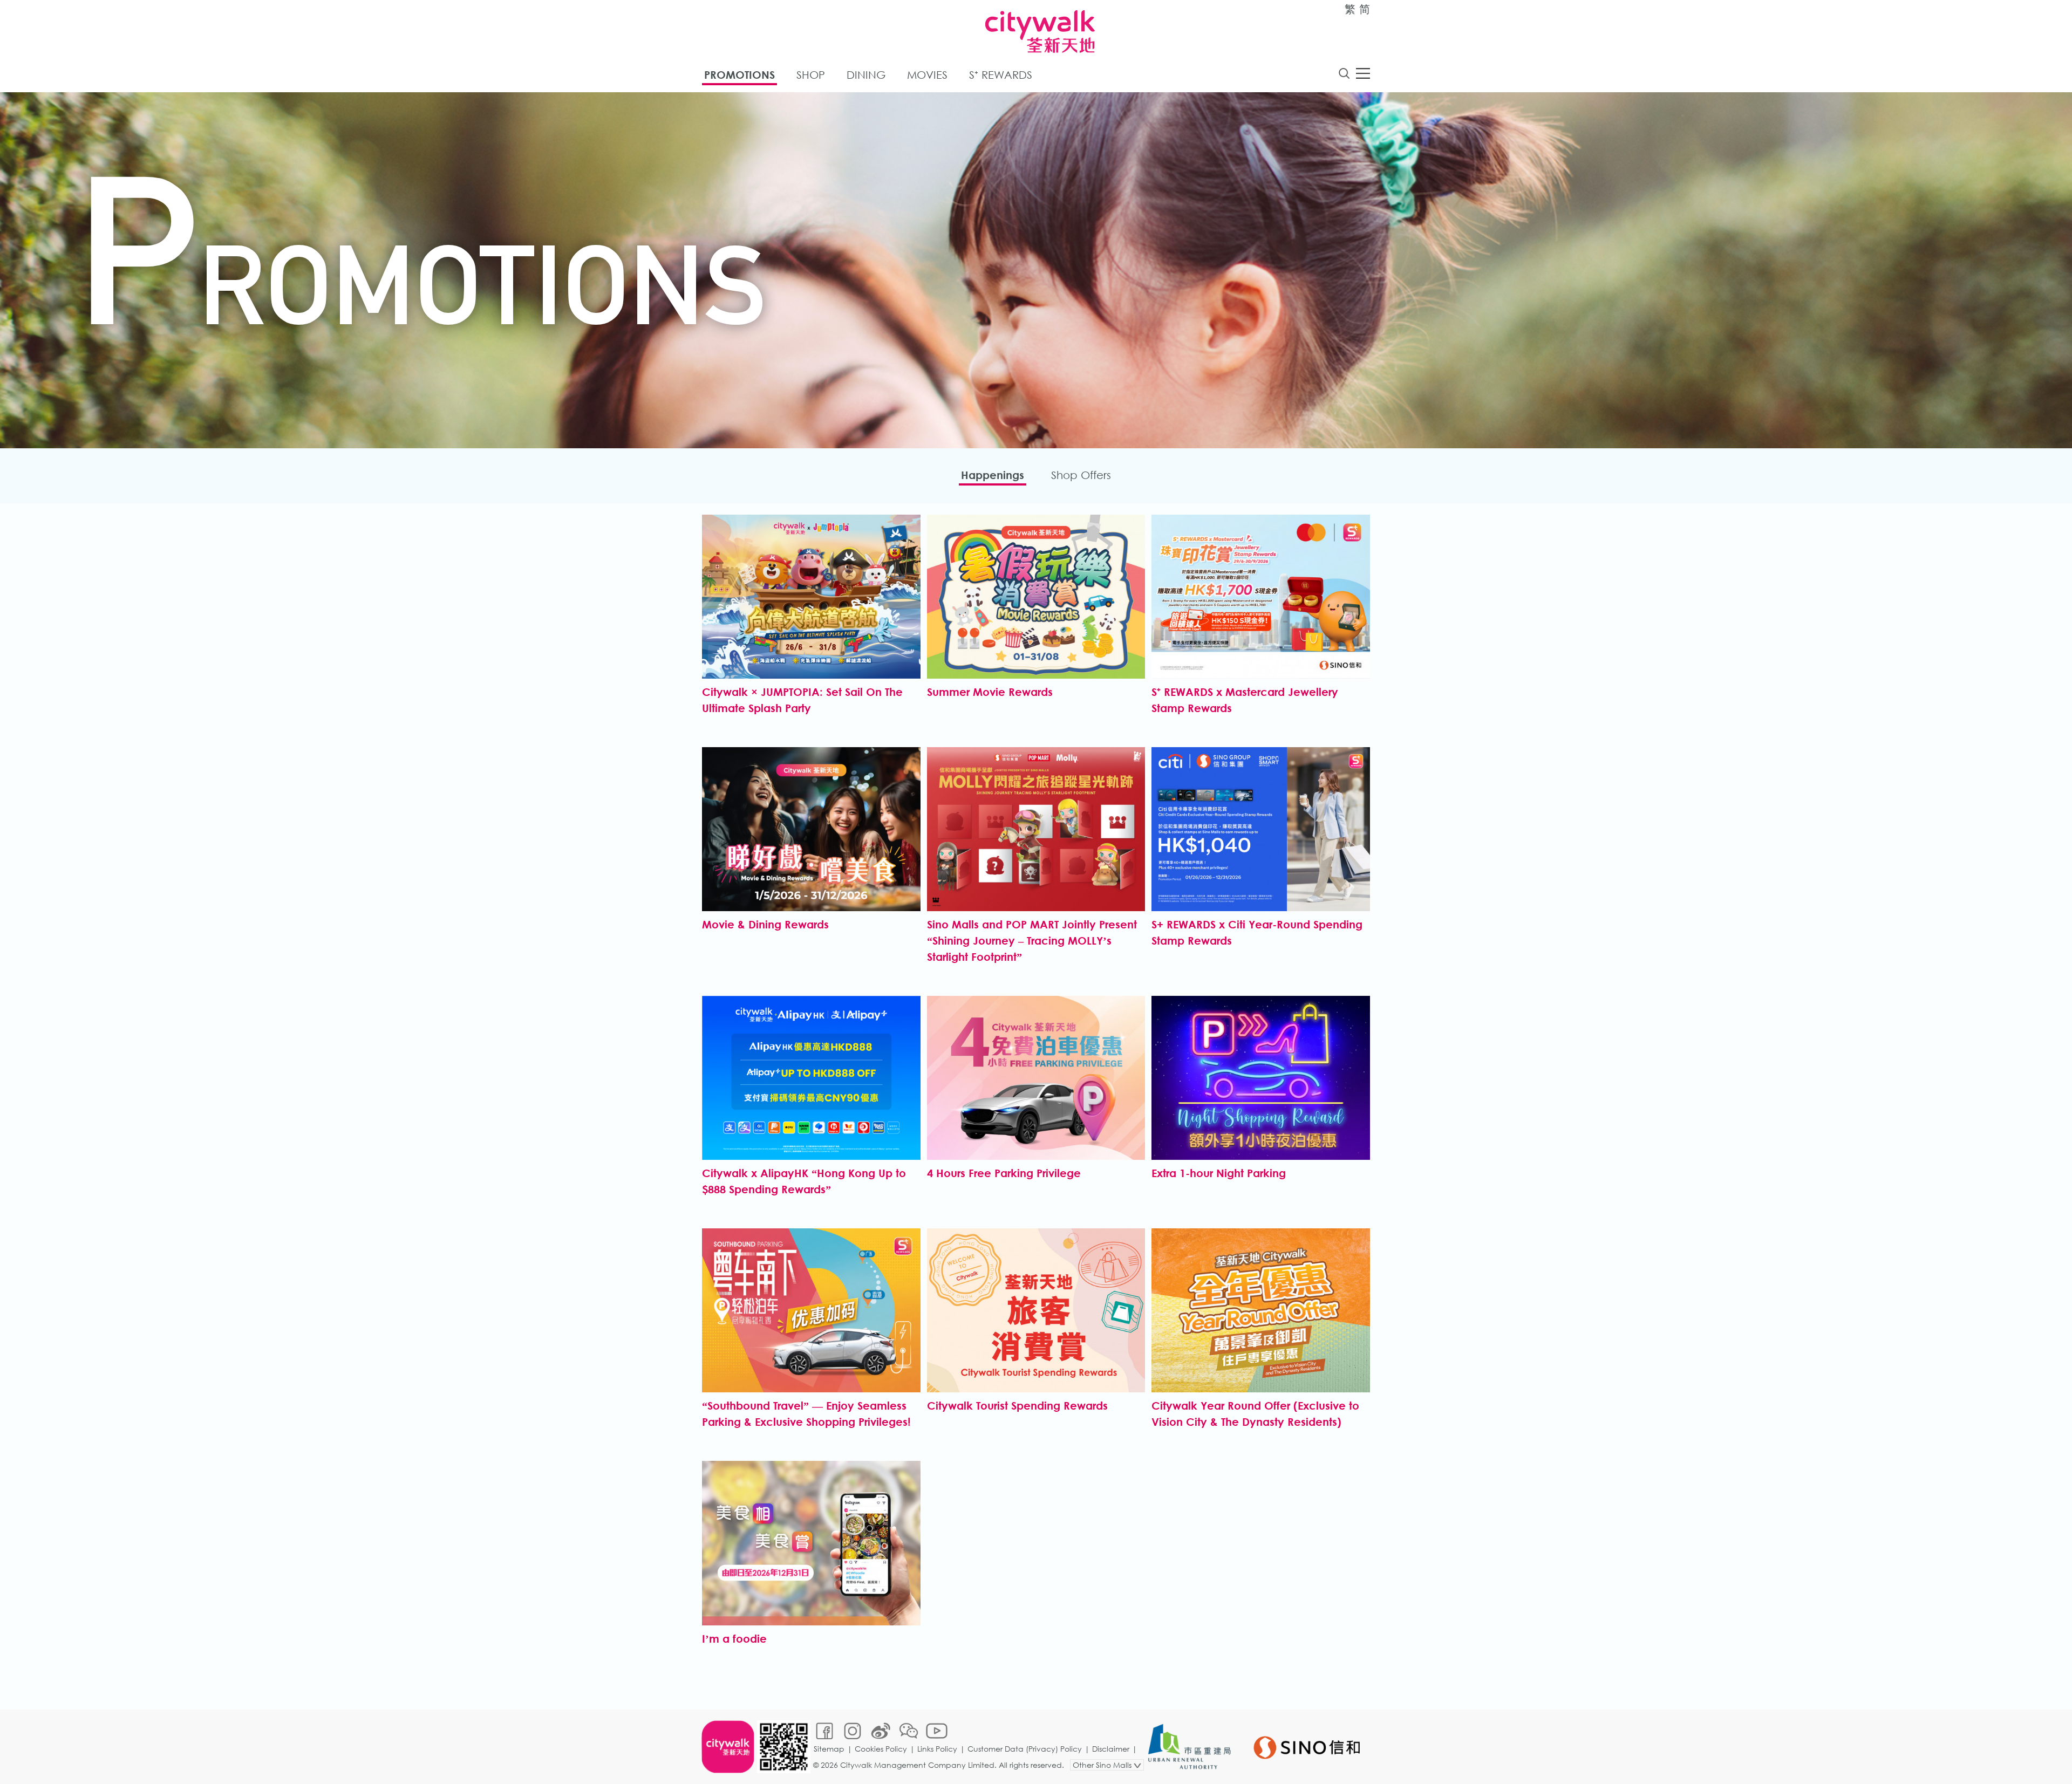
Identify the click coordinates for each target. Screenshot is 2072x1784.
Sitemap (829, 1749)
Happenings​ (993, 475)
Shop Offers (1081, 475)
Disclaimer (1111, 1749)
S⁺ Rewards (1001, 75)
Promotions (739, 75)
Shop (811, 75)
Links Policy (937, 1749)
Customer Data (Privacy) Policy (1025, 1749)
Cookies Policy (881, 1749)
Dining (866, 75)
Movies (927, 75)
